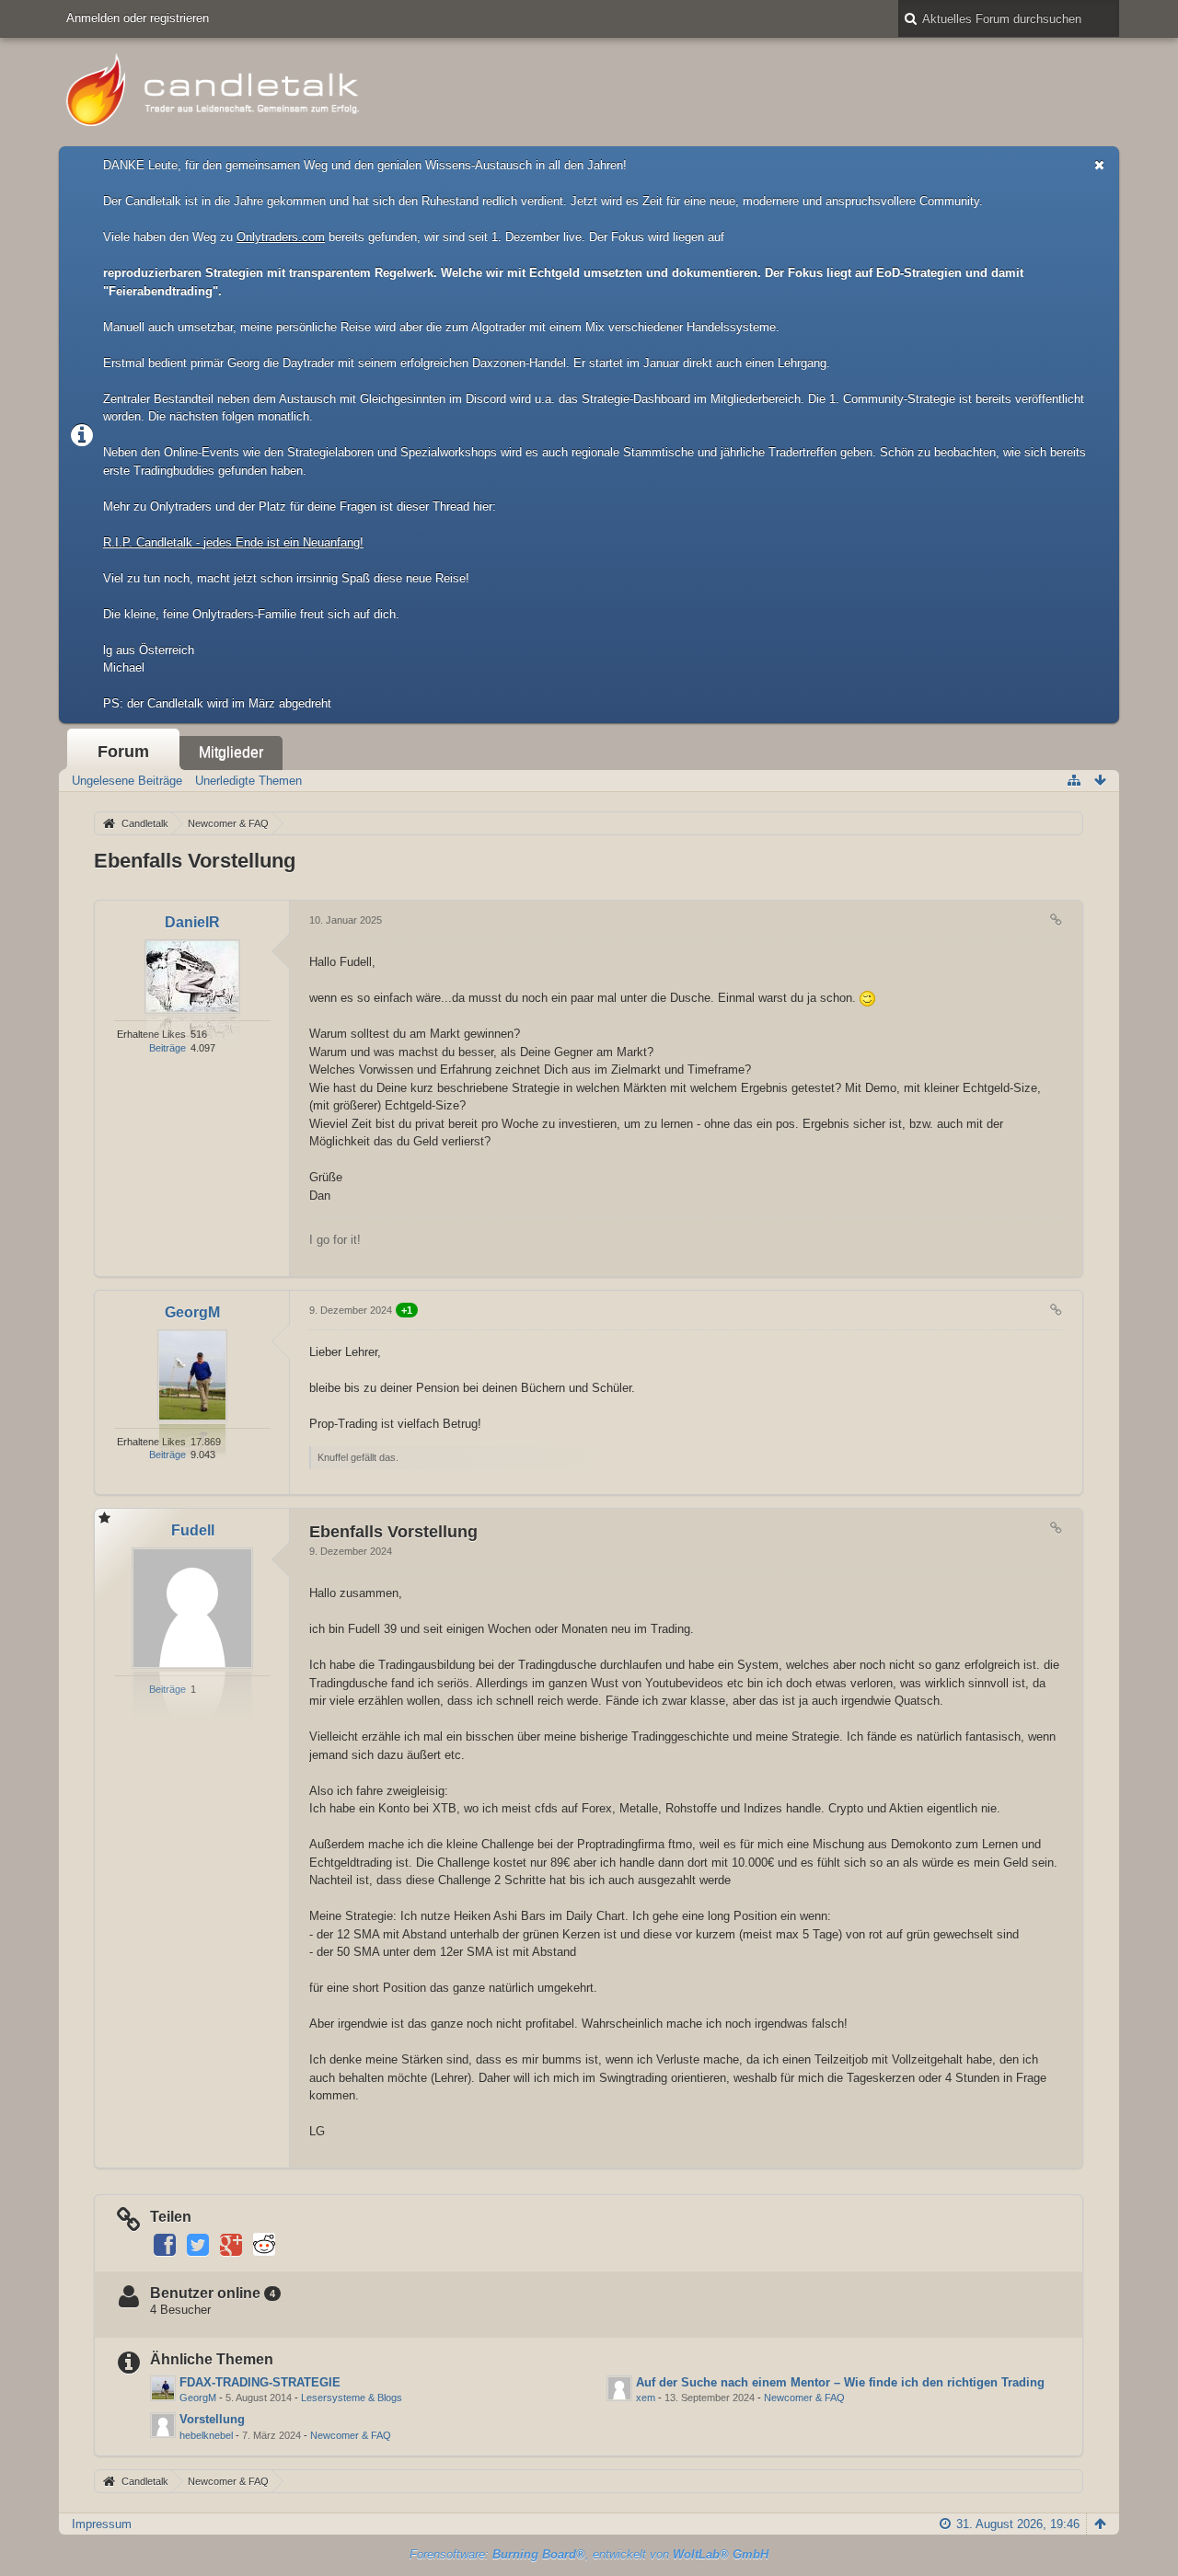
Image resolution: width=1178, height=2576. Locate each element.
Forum (123, 752)
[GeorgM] (163, 2388)
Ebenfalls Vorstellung (195, 861)
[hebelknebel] (163, 2425)
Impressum (102, 2524)
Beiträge (167, 1048)
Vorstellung (212, 2419)
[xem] (619, 2388)
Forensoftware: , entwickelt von (589, 2554)
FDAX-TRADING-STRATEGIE (260, 2382)
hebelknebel (206, 2435)
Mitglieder (231, 752)
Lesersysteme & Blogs (352, 2398)
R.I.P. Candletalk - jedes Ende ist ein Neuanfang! (233, 542)
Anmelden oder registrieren (138, 18)
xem (646, 2398)
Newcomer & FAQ (804, 2398)
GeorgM (198, 2398)
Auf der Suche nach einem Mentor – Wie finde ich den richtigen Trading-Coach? (864, 2382)
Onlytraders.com (281, 237)
